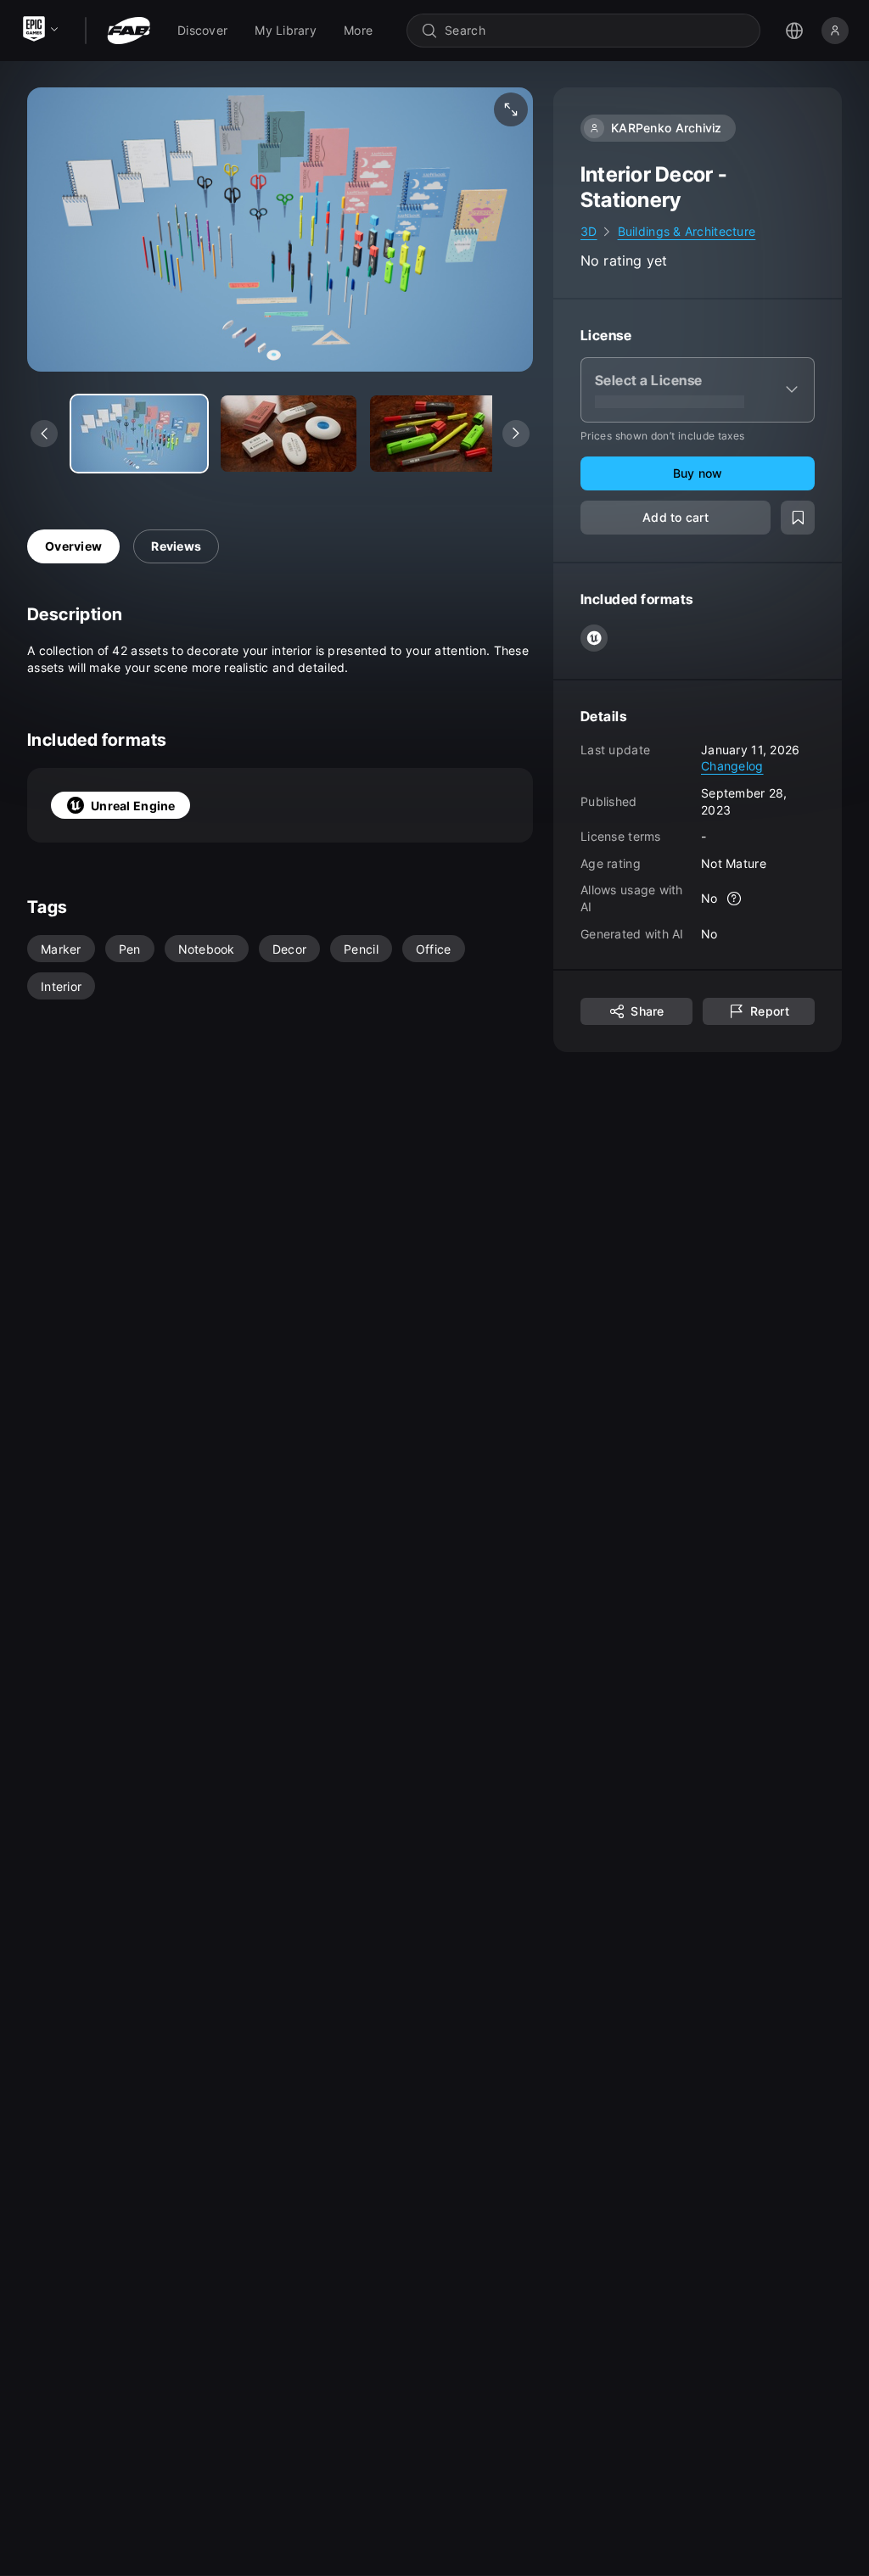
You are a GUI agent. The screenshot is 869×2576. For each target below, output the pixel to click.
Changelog (732, 766)
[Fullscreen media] (511, 109)
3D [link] (589, 231)
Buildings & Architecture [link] (687, 231)
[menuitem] (202, 31)
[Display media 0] (139, 434)
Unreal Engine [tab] (133, 806)
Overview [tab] (73, 546)
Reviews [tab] (176, 546)
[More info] (735, 899)
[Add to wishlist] (798, 518)
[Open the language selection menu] (794, 31)
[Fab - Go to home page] (129, 31)
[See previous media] (44, 434)
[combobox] (595, 31)
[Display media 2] (438, 434)
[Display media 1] (289, 434)
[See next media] (516, 434)
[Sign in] (835, 31)
